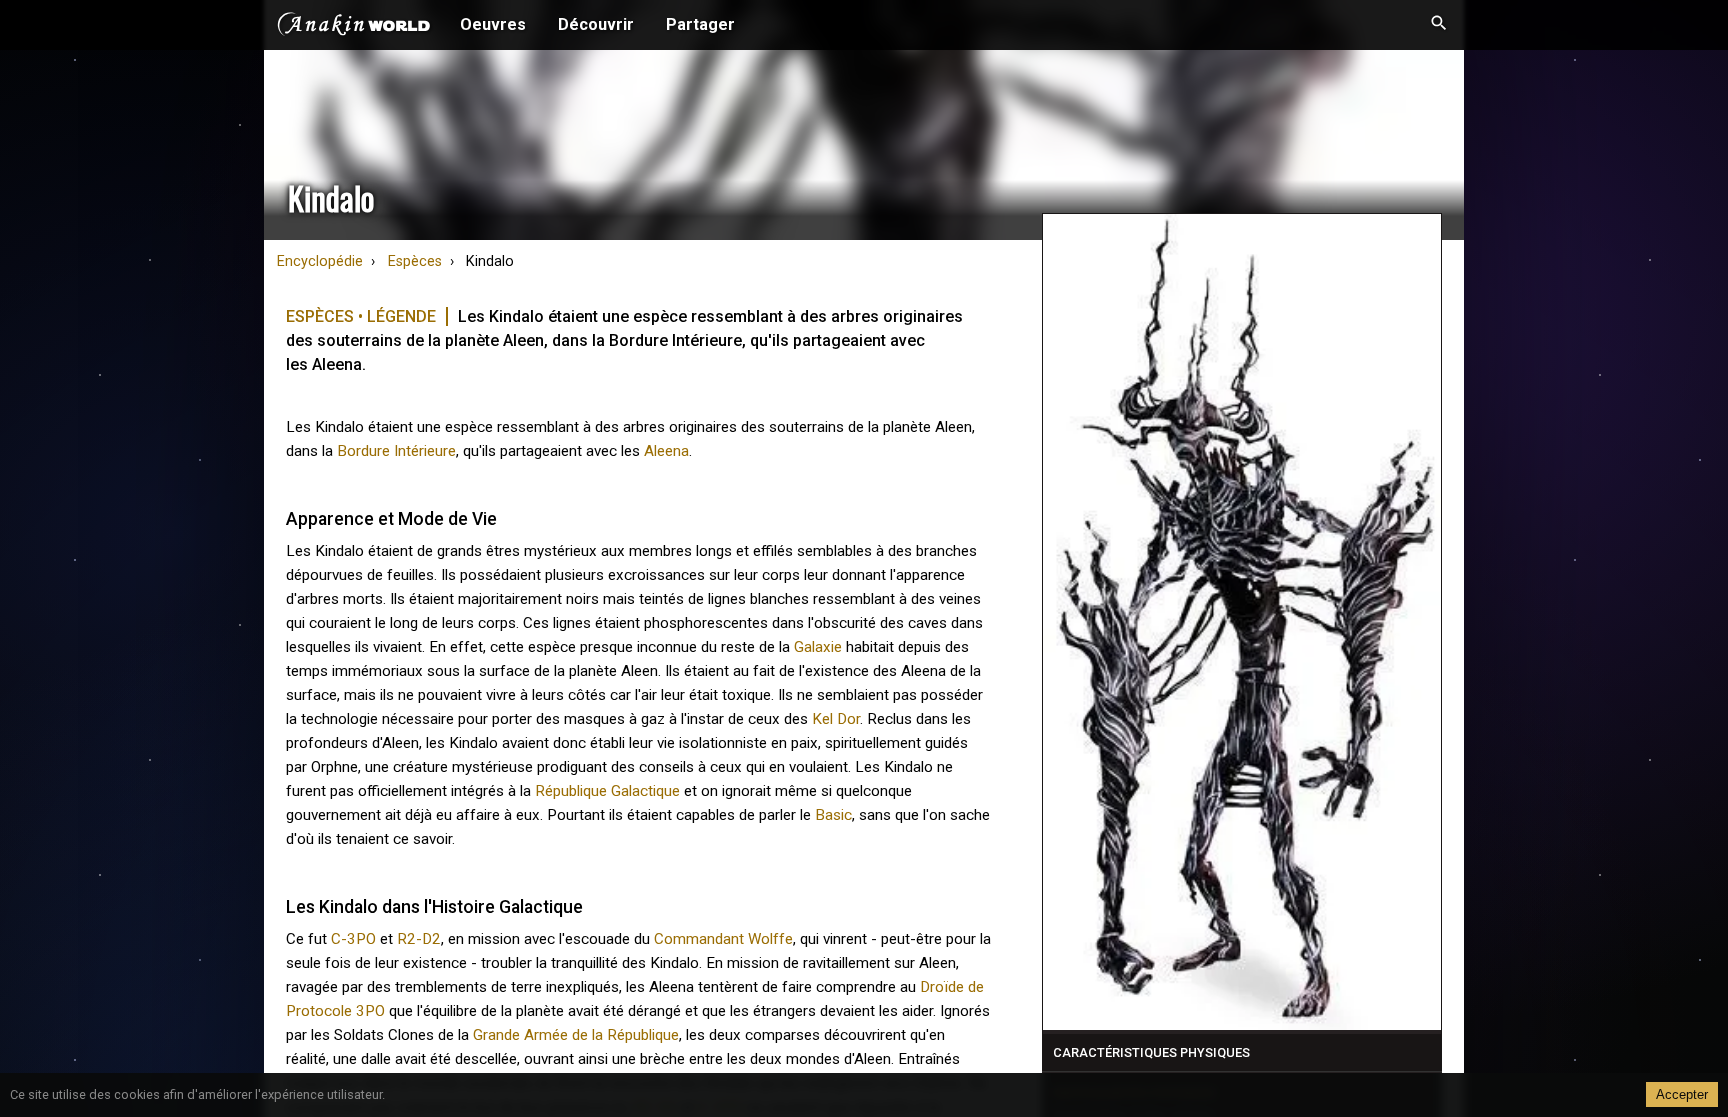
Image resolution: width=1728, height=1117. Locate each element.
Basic (833, 815)
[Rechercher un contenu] (1439, 25)
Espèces (415, 261)
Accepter (1682, 1094)
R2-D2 (419, 939)
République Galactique (607, 791)
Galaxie (818, 647)
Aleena (666, 451)
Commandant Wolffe (723, 939)
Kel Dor (836, 719)
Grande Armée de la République (576, 1035)
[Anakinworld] (354, 27)
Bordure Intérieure (396, 451)
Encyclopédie (320, 261)
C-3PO (353, 939)
